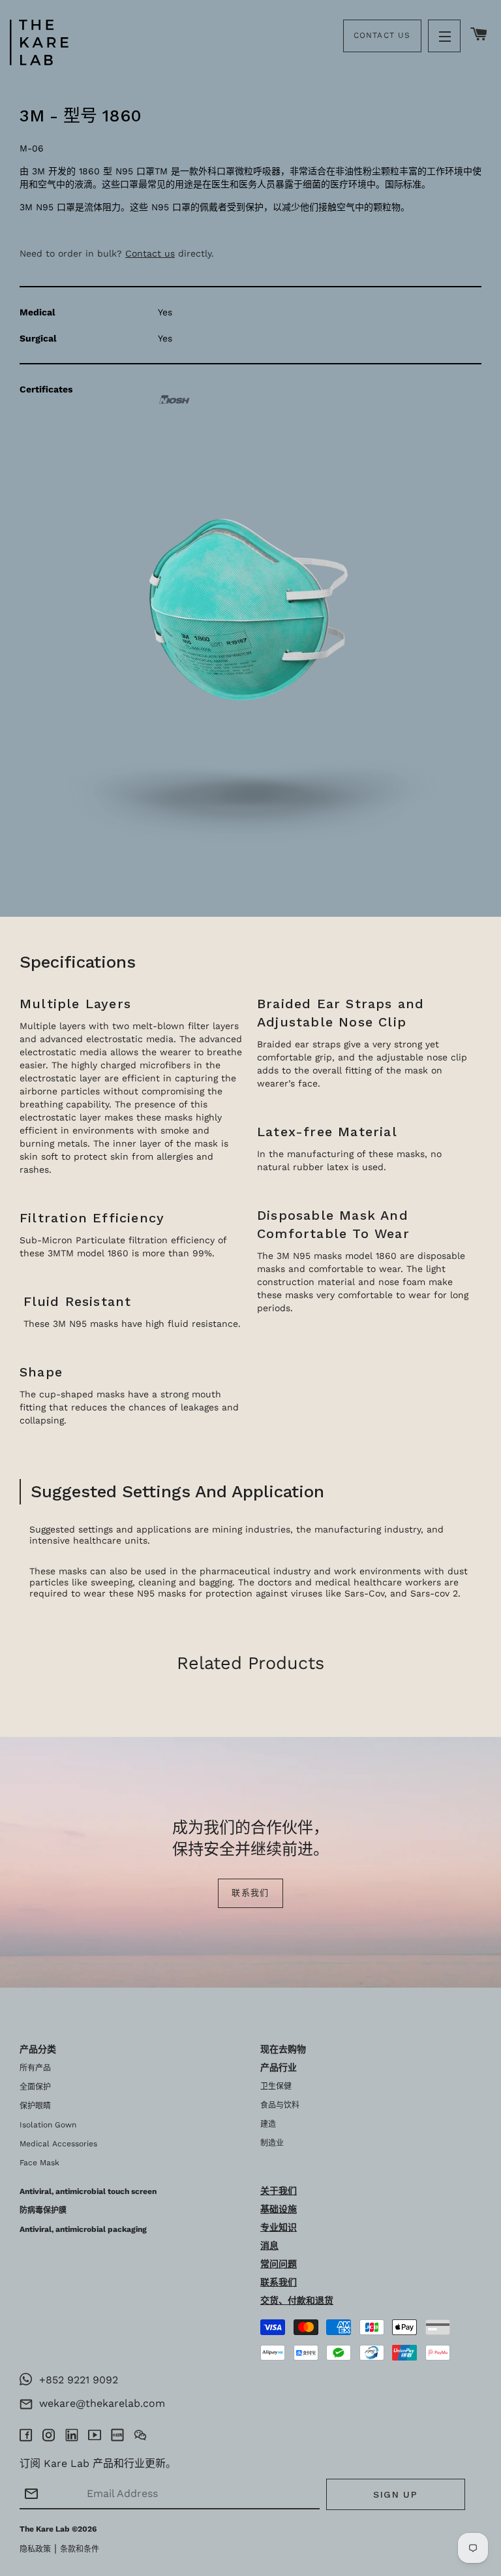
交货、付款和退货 (297, 2300)
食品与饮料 (280, 2105)
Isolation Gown (48, 2125)
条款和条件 (80, 2549)
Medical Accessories (58, 2144)
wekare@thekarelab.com (99, 2403)
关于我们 (279, 2191)
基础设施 (279, 2209)
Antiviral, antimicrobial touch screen (88, 2191)
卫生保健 (276, 2086)
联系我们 (250, 1893)
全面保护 (35, 2087)
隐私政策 (35, 2549)
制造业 (272, 2143)
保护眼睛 (35, 2106)
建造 (268, 2124)
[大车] (479, 35)
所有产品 (35, 2068)
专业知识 (279, 2227)
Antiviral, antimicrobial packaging (83, 2229)
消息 (269, 2246)
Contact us (150, 253)
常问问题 (279, 2264)
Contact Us (382, 35)
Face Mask (39, 2163)
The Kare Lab (45, 2529)
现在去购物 (283, 2049)
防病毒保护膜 (43, 2210)
